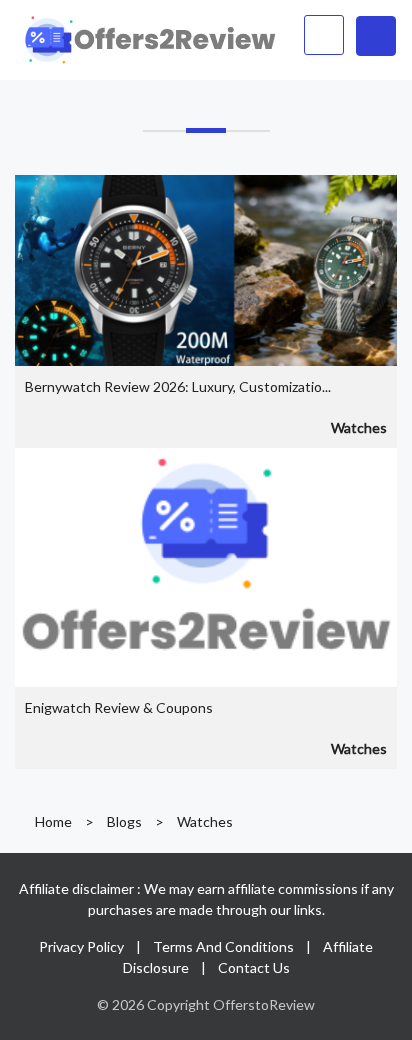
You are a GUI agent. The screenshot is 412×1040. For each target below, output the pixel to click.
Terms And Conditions (223, 946)
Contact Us (254, 967)
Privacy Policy (81, 946)
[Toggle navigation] (376, 36)
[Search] (324, 35)
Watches (359, 427)
